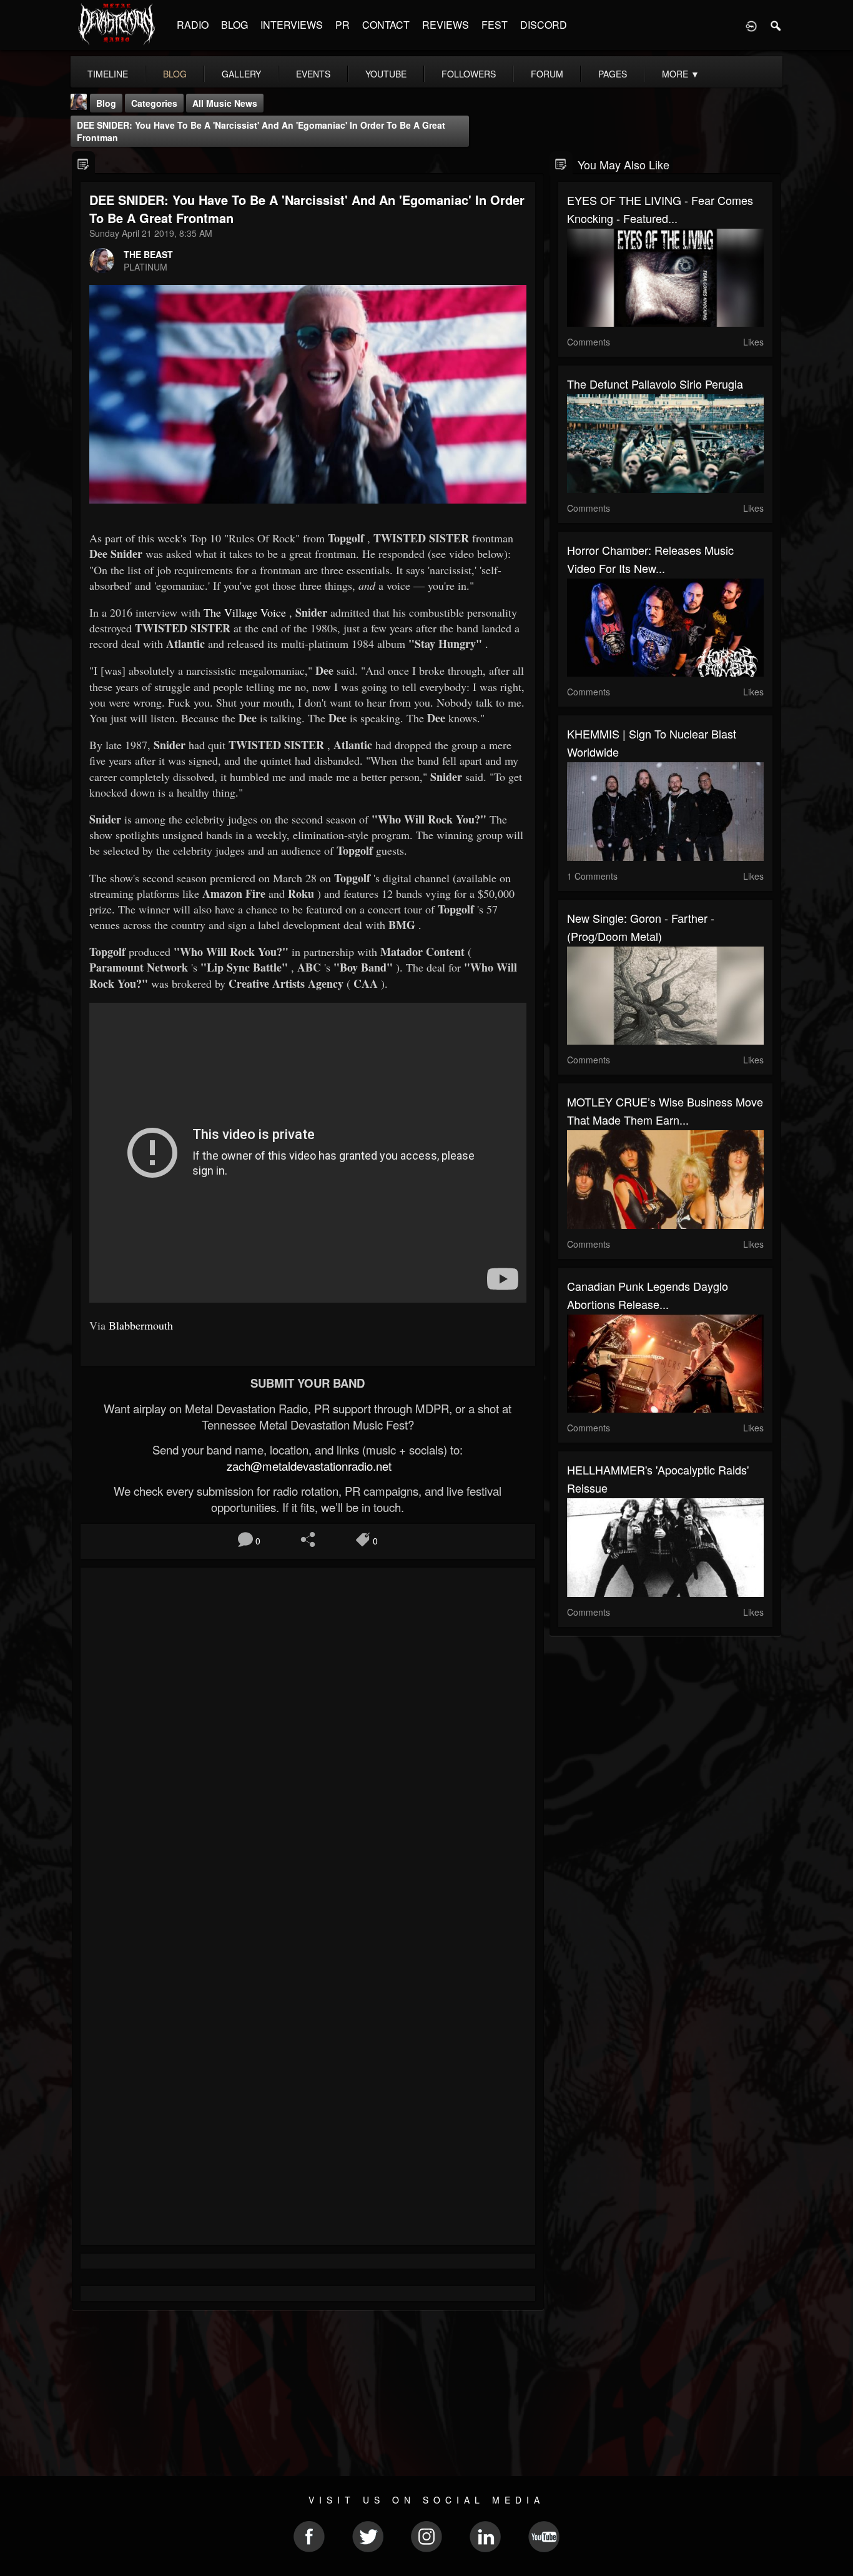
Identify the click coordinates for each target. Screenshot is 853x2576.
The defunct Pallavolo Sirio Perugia (655, 384)
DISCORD (544, 25)
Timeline (108, 74)
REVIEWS (446, 25)
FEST (495, 25)
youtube (386, 74)
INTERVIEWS (292, 25)
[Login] (751, 25)
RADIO (193, 25)
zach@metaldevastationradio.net (308, 1466)
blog (175, 74)
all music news (225, 103)
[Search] (776, 25)
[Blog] (83, 163)
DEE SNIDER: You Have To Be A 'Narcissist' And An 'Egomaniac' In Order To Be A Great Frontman (261, 131)
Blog (106, 103)
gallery (241, 74)
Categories (154, 103)
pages (613, 74)
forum (547, 74)
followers (469, 74)
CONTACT (386, 25)
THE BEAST (148, 254)
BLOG (234, 25)
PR (343, 25)
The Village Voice (245, 612)
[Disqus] (308, 1744)
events (313, 74)
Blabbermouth (141, 1325)
